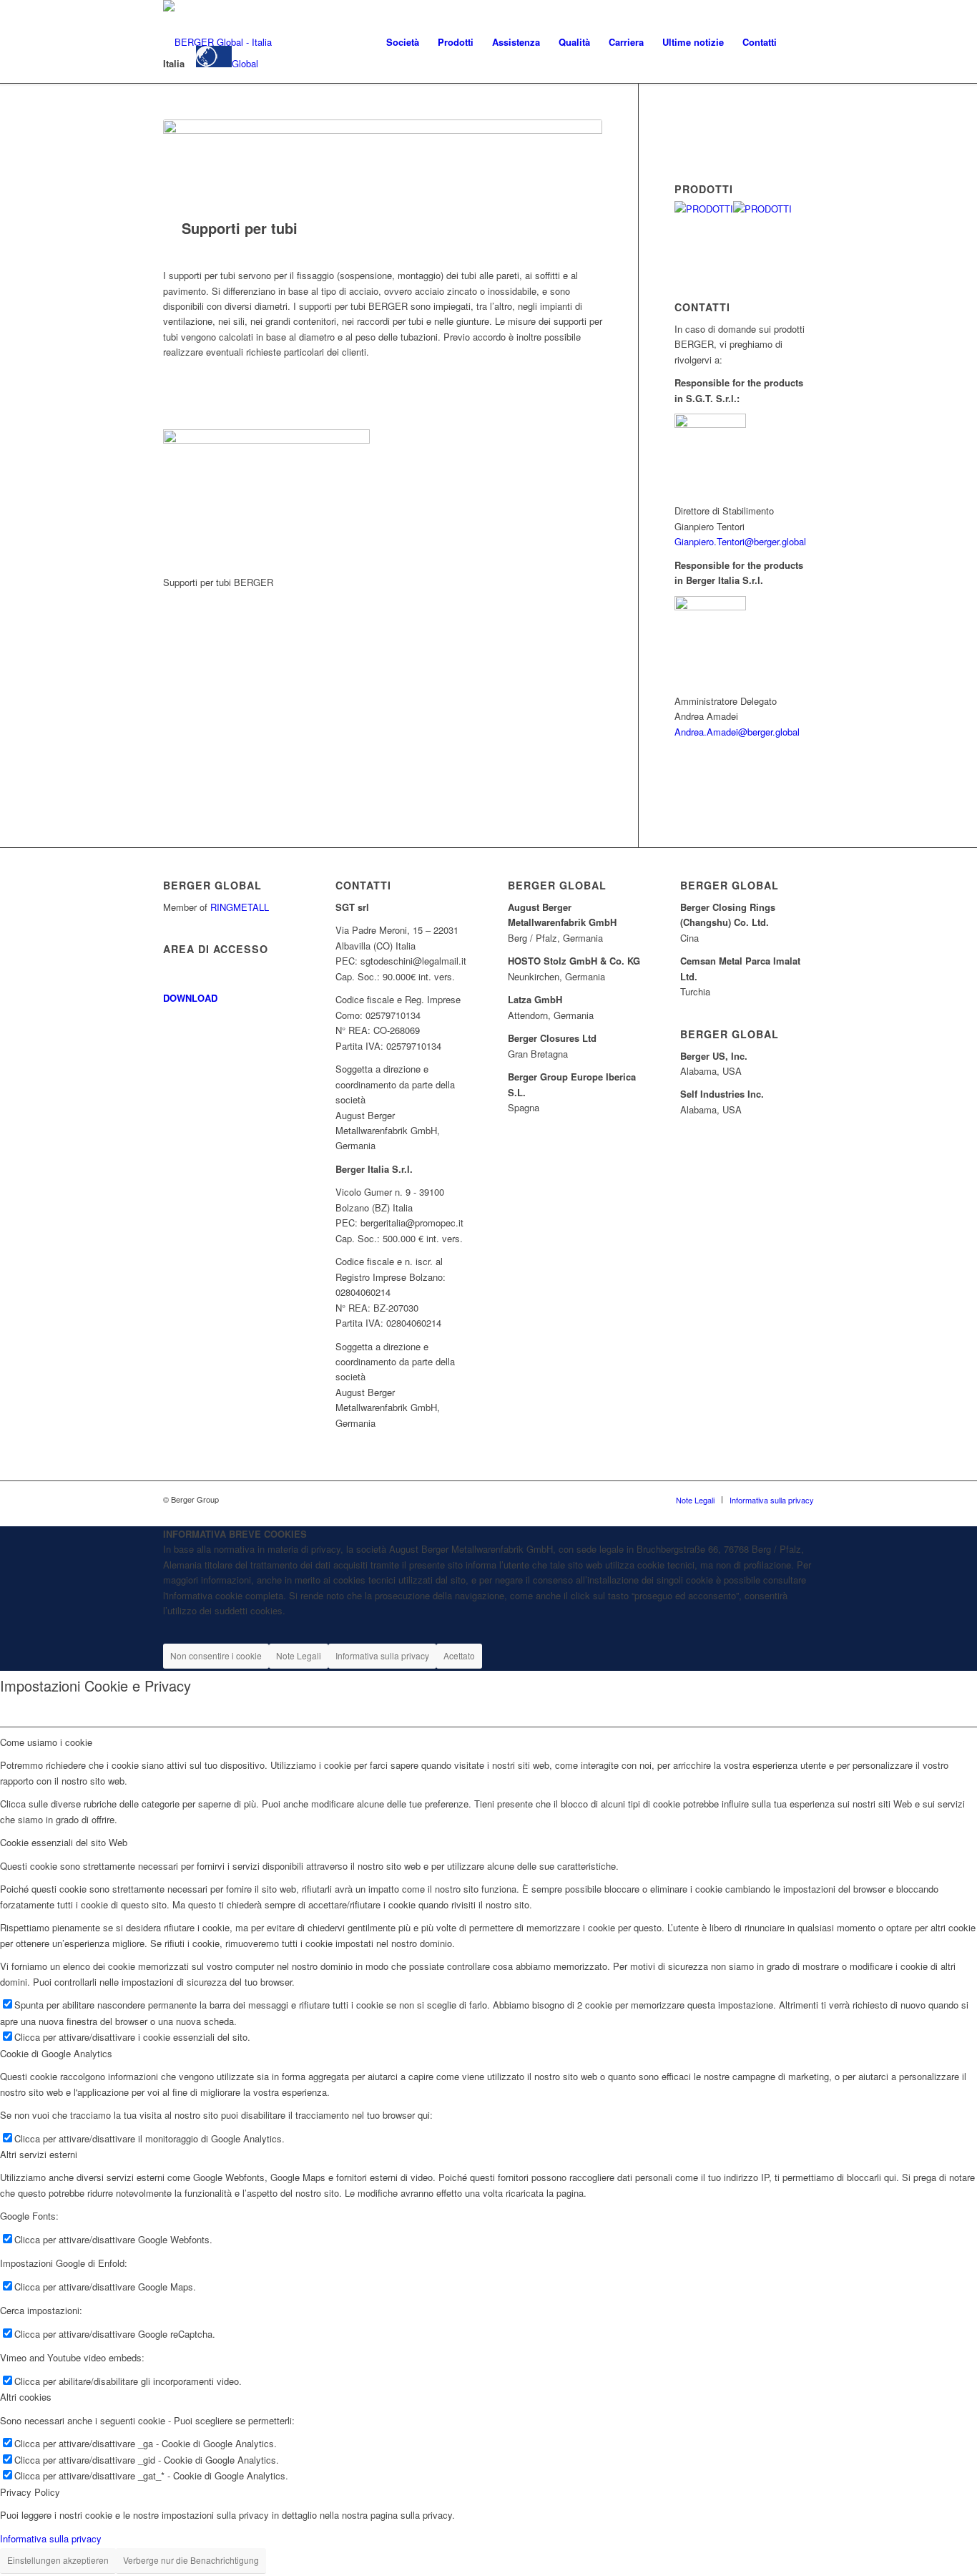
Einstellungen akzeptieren (58, 2560)
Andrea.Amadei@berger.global (737, 732)
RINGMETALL (240, 907)
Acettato (459, 1655)
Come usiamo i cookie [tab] (46, 1742)
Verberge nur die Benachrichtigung (191, 2560)
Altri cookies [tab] (26, 2397)
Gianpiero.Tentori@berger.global (740, 541)
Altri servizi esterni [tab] (39, 2154)
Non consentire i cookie (216, 1655)
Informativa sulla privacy (382, 1655)
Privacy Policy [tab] (30, 2492)
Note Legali (299, 1655)
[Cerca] (800, 42)
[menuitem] (403, 42)
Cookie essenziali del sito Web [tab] (64, 1842)
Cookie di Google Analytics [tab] (56, 2053)
